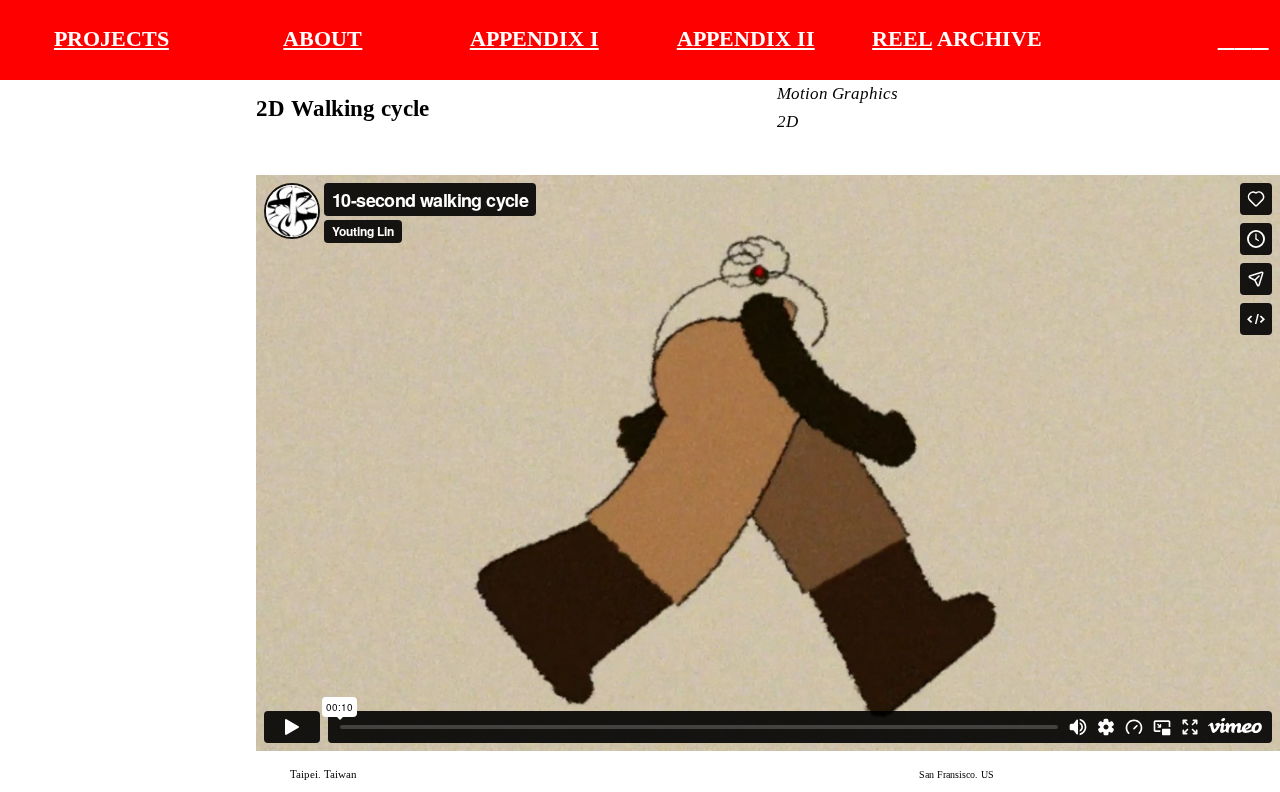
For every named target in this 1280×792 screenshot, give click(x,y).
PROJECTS (111, 39)
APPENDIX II (746, 39)
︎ (1243, 39)
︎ (1226, 39)
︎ (1260, 39)
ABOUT (322, 39)
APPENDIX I (534, 39)
